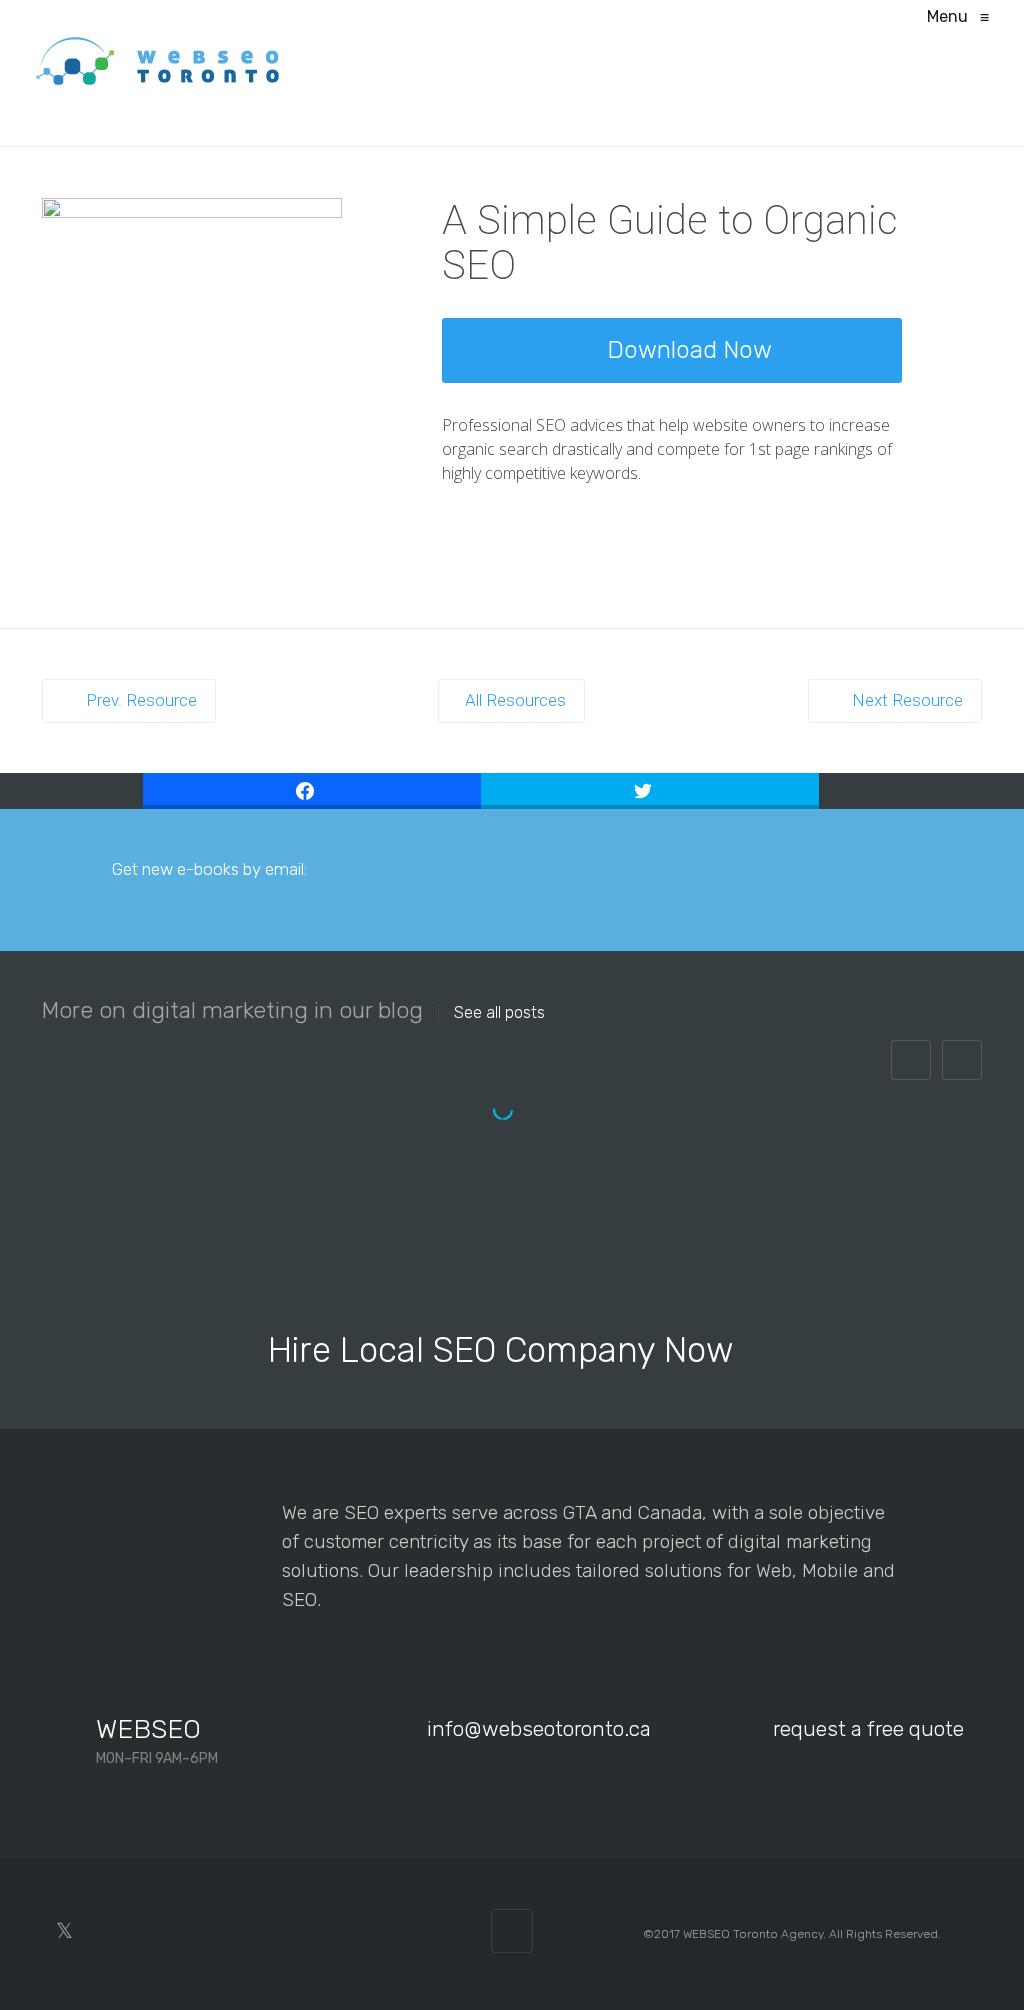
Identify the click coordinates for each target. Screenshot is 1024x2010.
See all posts (499, 1013)
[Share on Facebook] (312, 791)
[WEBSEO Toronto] (158, 60)
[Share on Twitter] (650, 791)
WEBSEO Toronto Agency (753, 1934)
